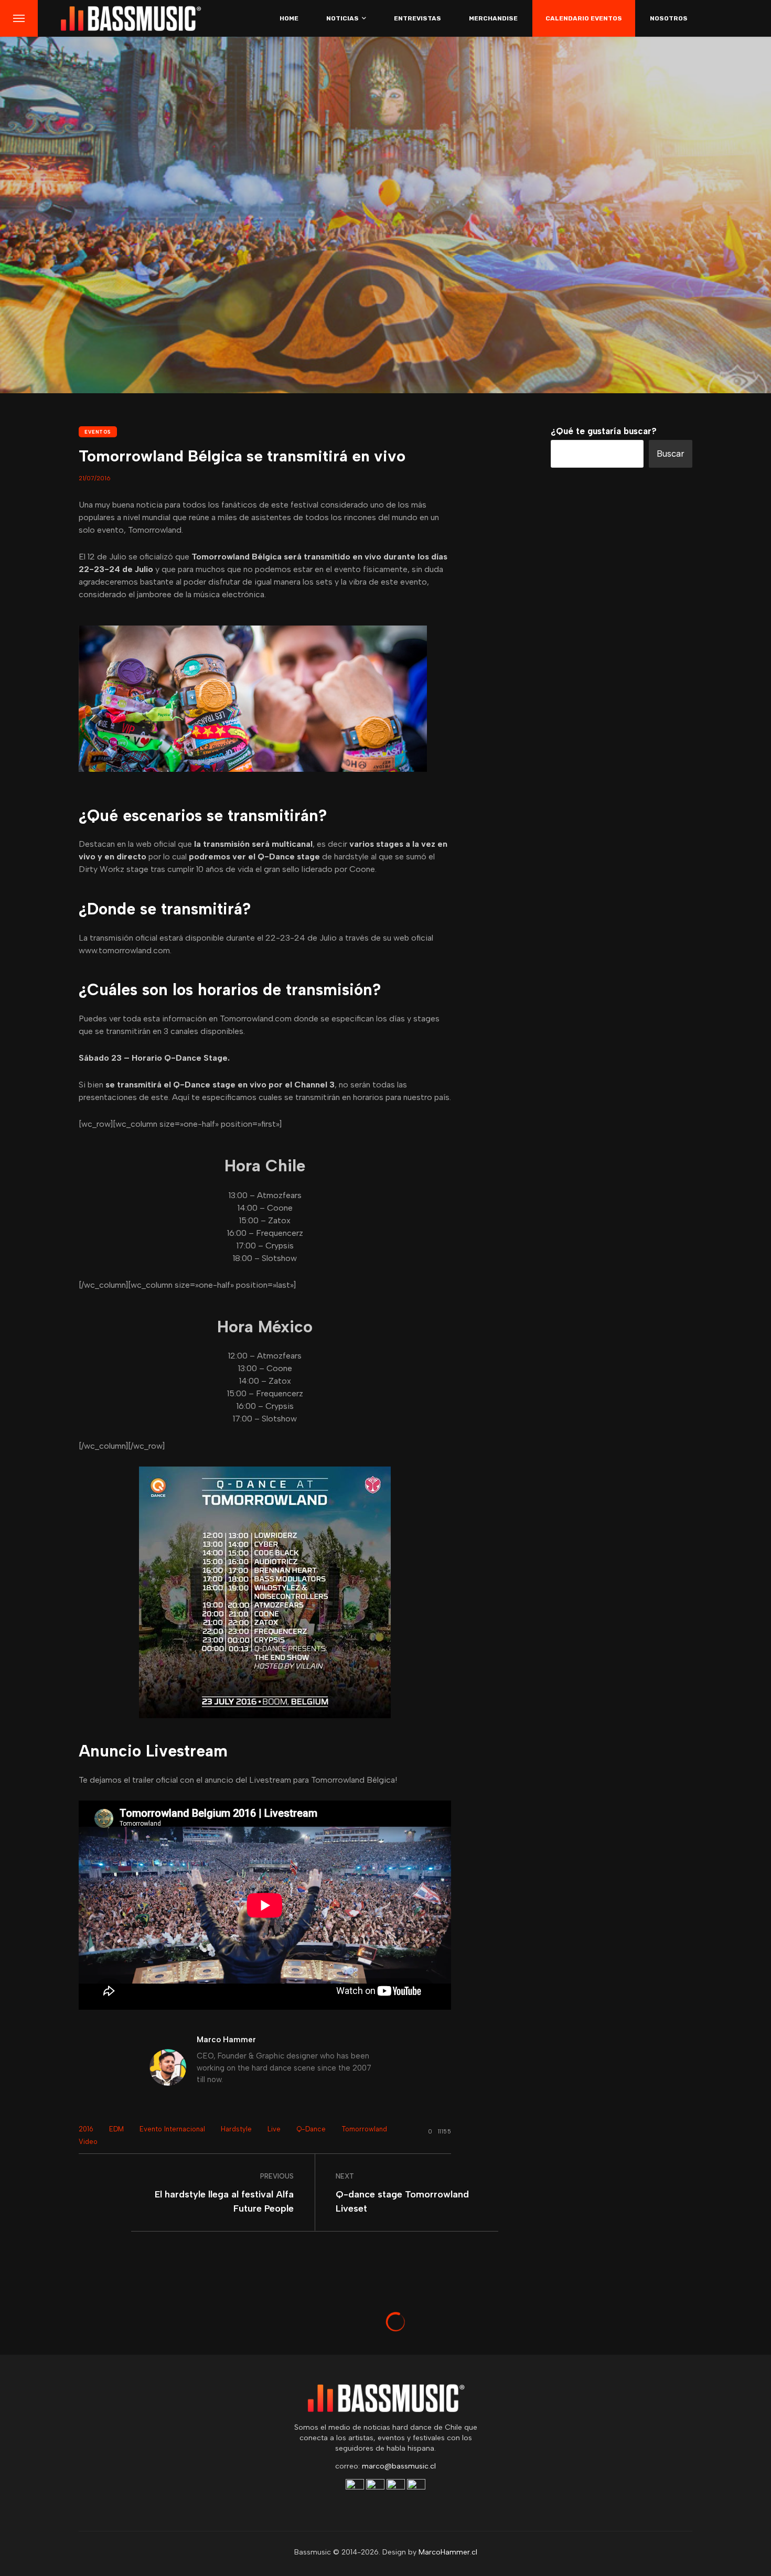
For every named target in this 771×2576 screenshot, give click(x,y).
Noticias (342, 18)
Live (274, 2129)
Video (88, 2142)
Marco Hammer (226, 2040)
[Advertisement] (622, 1140)
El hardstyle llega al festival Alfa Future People (224, 2201)
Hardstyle (236, 2129)
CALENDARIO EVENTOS (584, 18)
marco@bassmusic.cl (399, 2466)
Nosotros (669, 18)
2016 (86, 2129)
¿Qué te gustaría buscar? (604, 431)
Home (289, 18)
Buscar (671, 454)
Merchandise (493, 18)
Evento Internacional (172, 2129)
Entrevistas (417, 18)
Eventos (98, 432)
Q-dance (311, 2129)
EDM (116, 2129)
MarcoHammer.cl (448, 2552)
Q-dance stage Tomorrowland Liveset (402, 2201)
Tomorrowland (364, 2129)
